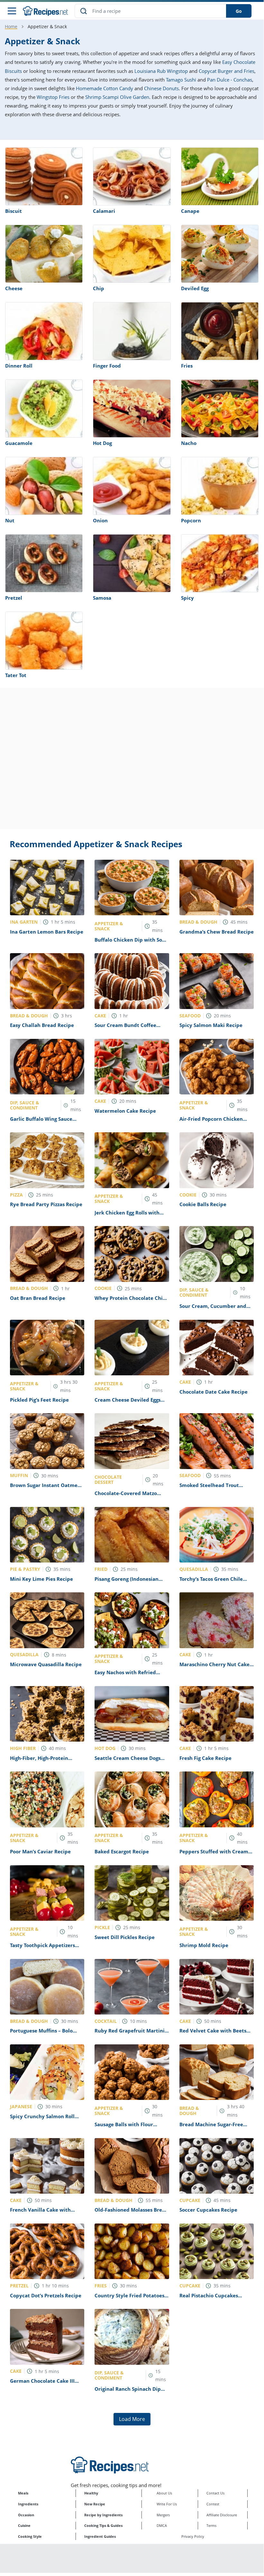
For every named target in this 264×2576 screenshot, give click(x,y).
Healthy (91, 2493)
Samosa (102, 598)
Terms (211, 2525)
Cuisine (24, 2525)
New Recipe (95, 2504)
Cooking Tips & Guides (103, 2525)
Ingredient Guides (100, 2536)
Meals (23, 2493)
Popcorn (191, 520)
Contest (213, 2504)
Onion (100, 520)
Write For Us (167, 2504)
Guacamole (19, 443)
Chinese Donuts (161, 88)
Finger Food (107, 366)
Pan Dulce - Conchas (230, 80)
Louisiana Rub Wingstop (161, 71)
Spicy (187, 598)
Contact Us (215, 2493)
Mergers (163, 2515)
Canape (190, 211)
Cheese (14, 288)
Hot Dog (102, 443)
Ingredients (28, 2504)
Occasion (26, 2515)
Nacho (189, 443)
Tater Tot (16, 675)
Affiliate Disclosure (222, 2515)
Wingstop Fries (53, 97)
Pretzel (14, 598)
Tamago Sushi (181, 80)
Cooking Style (30, 2536)
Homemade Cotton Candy (105, 88)
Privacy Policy (193, 2536)
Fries (187, 366)
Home (11, 26)
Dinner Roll (19, 366)
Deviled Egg (195, 288)
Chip (99, 288)
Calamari (104, 211)
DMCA (162, 2525)
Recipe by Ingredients (103, 2515)
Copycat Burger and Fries (227, 71)
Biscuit (14, 211)
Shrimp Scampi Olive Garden (117, 97)
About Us (164, 2493)
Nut (10, 520)
